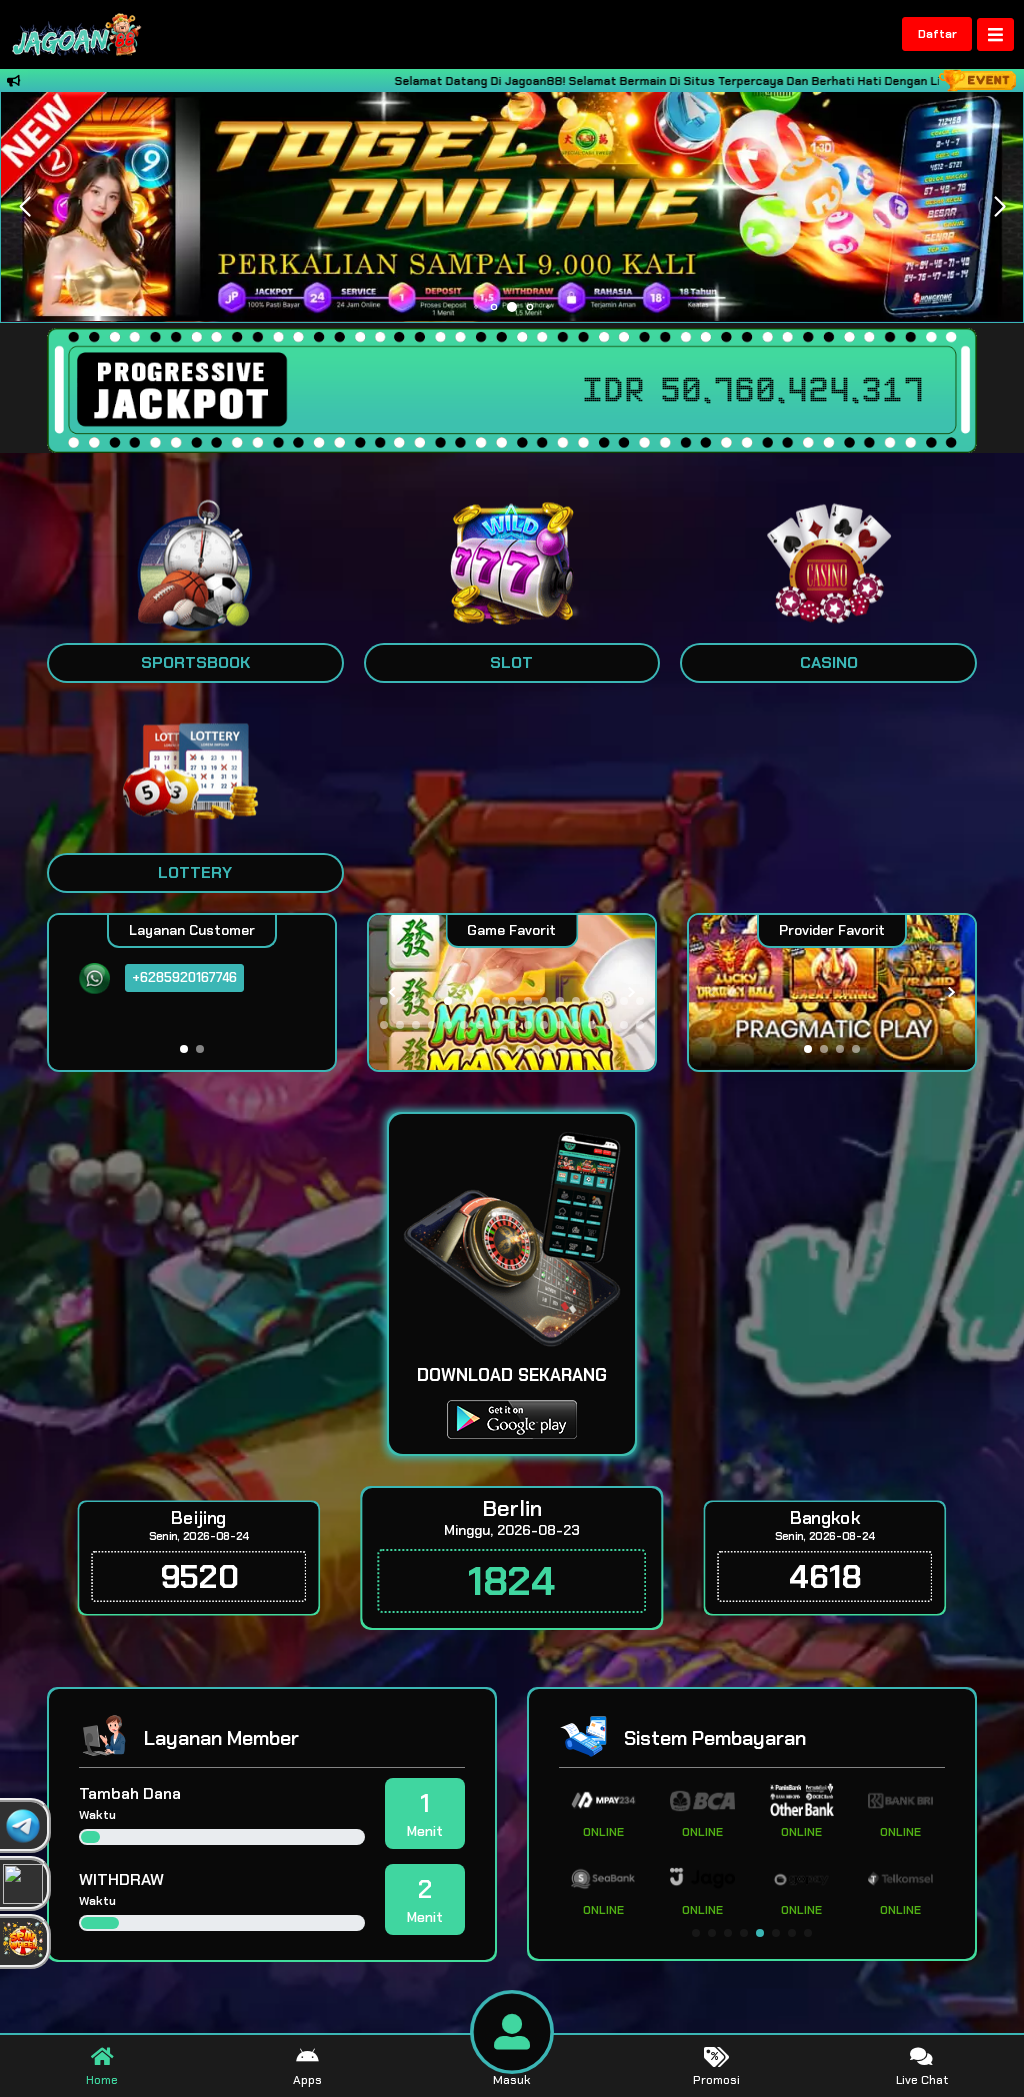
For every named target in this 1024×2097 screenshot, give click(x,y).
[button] (999, 207)
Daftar (937, 34)
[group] (832, 992)
